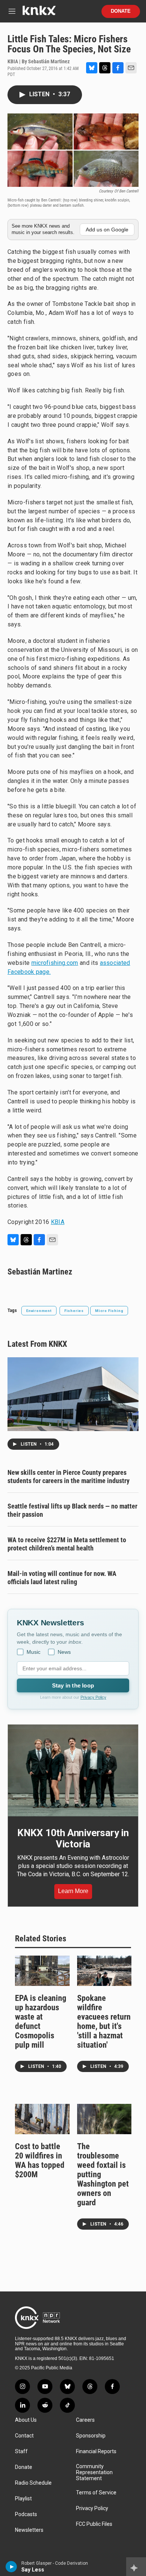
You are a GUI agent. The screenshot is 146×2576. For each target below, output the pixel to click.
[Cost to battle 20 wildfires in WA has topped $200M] (42, 2119)
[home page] (39, 13)
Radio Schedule (33, 2483)
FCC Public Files (94, 2524)
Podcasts (26, 2514)
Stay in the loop (73, 1685)
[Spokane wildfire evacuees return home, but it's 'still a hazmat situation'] (104, 1971)
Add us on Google (107, 230)
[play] (11, 2567)
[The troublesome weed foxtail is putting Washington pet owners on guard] (104, 2119)
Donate (121, 11)
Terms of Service (96, 2493)
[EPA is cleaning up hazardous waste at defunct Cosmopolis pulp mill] (42, 1971)
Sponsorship (91, 2436)
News (64, 1652)
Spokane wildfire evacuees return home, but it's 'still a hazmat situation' (104, 2021)
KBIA (58, 1222)
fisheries (74, 1311)
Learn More (73, 1891)
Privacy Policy (93, 1697)
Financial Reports (96, 2452)
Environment (39, 1311)
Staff (21, 2452)
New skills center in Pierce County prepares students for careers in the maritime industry (69, 1477)
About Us (26, 2420)
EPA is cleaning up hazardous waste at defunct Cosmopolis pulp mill (41, 2021)
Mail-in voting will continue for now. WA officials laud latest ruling (62, 1578)
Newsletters (29, 2530)
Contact (24, 2436)
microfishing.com (55, 963)
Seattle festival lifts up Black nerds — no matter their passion (72, 1510)
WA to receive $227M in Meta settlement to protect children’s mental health (67, 1544)
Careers (85, 2420)
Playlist (23, 2499)
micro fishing (109, 1311)
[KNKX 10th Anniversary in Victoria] (73, 1770)
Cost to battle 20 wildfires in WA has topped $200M (40, 2160)
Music (34, 1652)
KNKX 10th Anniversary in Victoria (73, 1838)
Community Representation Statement (94, 2472)
